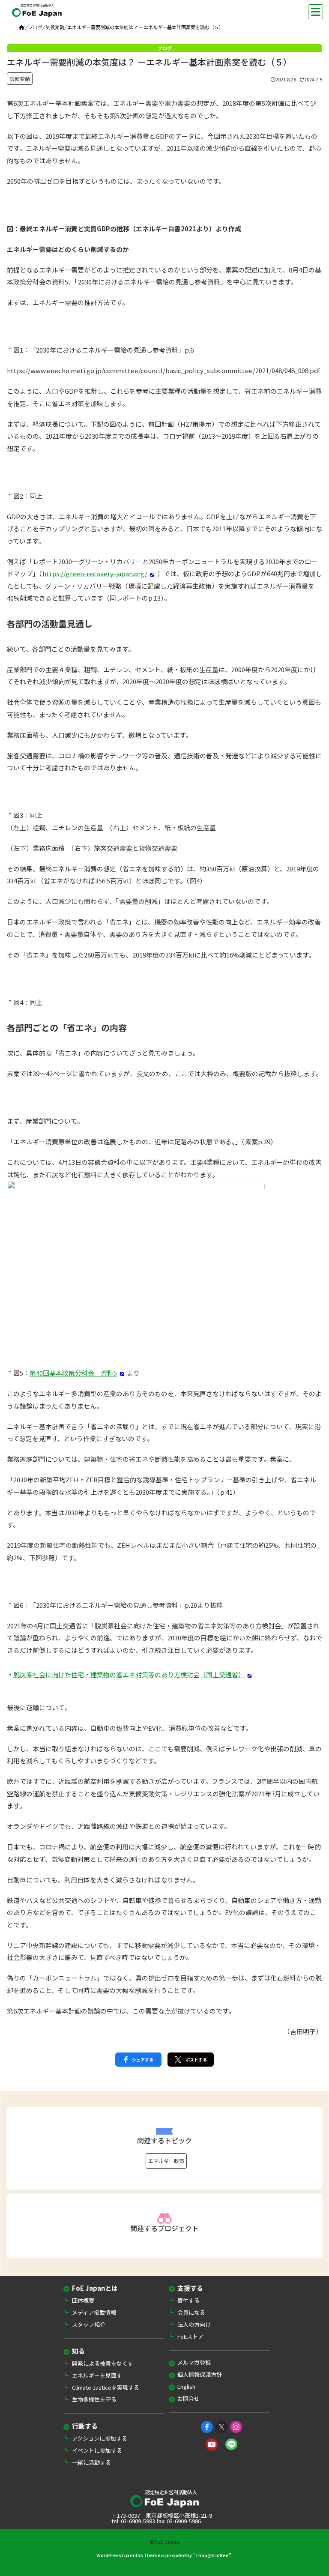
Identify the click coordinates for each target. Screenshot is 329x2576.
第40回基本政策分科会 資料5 (73, 1373)
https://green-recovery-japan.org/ (95, 573)
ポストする (196, 2060)
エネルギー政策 (166, 2161)
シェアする (143, 2060)
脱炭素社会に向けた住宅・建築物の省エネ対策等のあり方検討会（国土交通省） (129, 1674)
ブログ (35, 27)
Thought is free (212, 2555)
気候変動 (55, 27)
